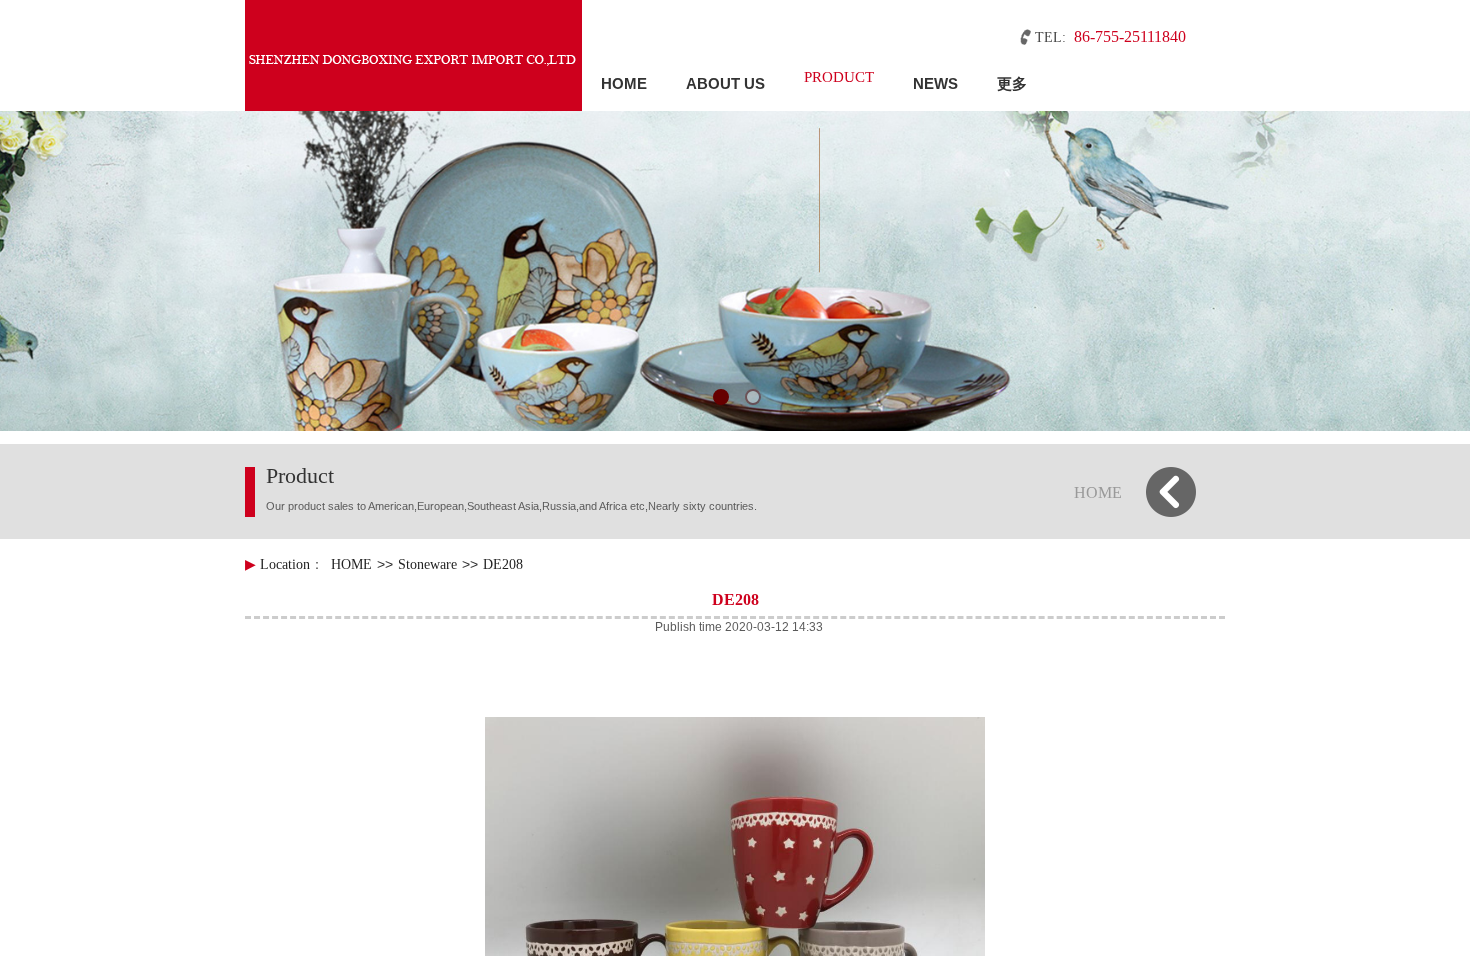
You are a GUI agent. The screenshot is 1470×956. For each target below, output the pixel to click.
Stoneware (427, 564)
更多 (1012, 83)
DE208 (503, 564)
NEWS (935, 83)
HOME (624, 83)
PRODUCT (839, 77)
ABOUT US (725, 83)
